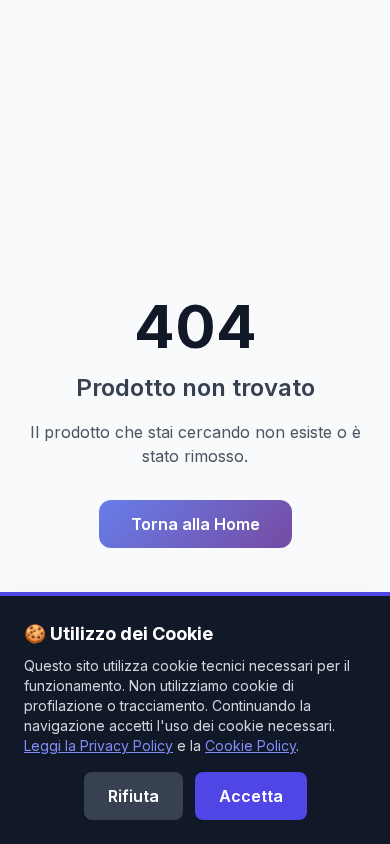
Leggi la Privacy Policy (98, 745)
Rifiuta (133, 796)
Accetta (251, 796)
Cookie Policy (250, 745)
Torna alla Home (195, 524)
